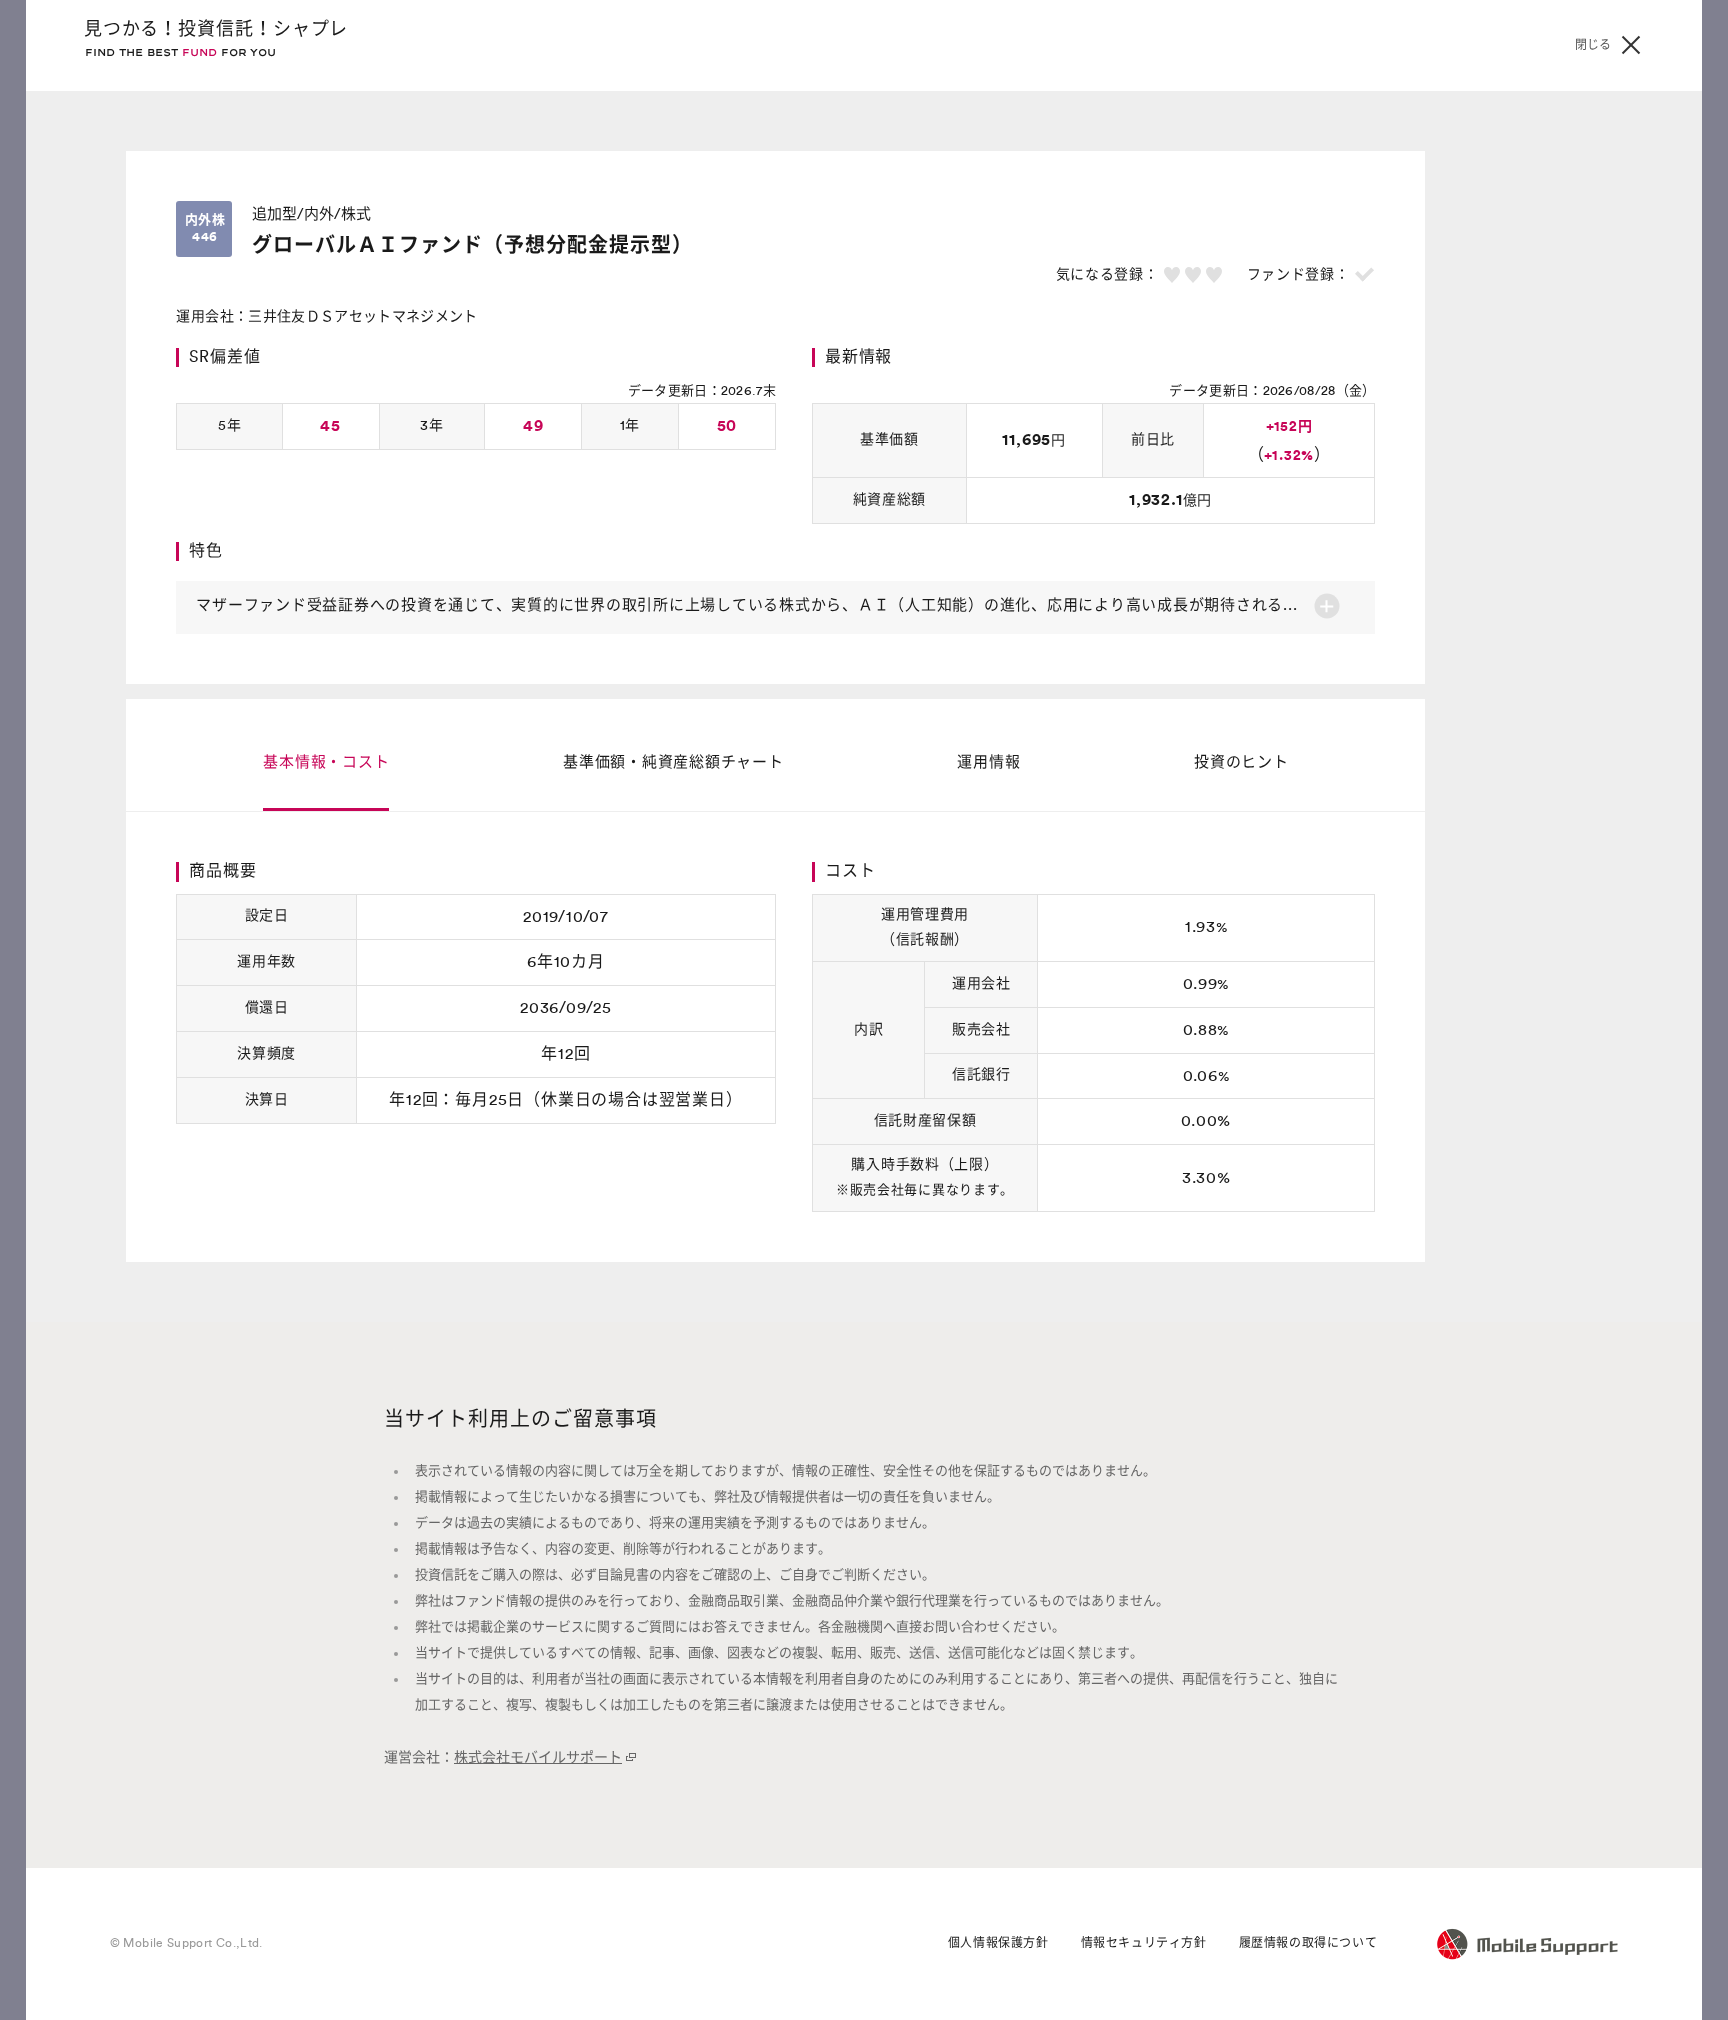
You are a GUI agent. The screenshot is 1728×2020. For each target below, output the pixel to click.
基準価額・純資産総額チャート (673, 762)
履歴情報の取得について (1308, 1943)
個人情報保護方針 (998, 1943)
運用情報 (988, 762)
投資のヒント (1241, 762)
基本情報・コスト (326, 762)
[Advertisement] (1522, 451)
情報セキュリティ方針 (1144, 1943)
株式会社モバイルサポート (538, 1758)
